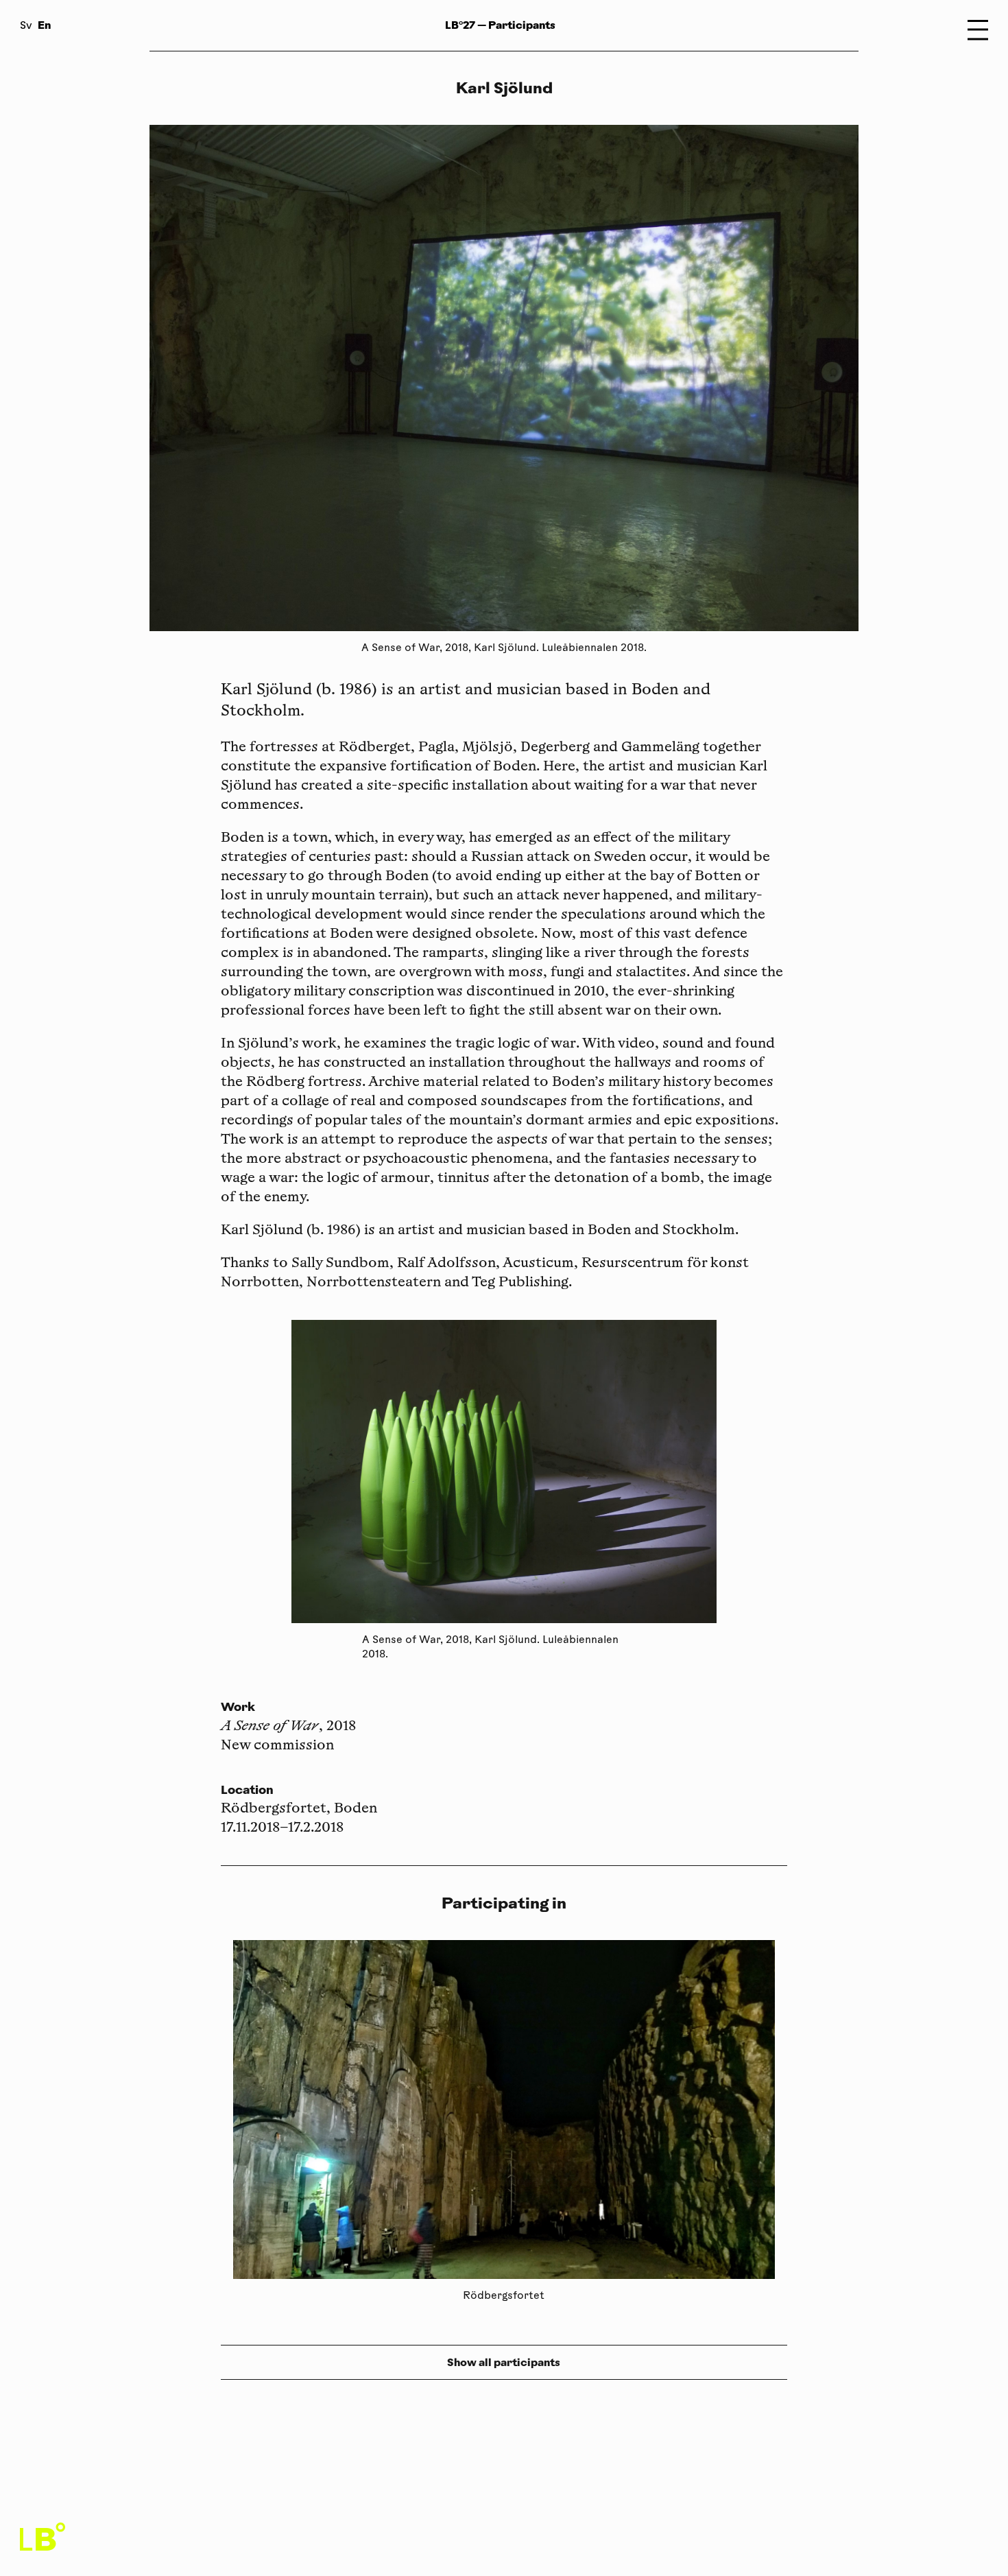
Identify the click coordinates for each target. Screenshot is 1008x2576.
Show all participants (504, 2362)
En (44, 25)
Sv (26, 26)
